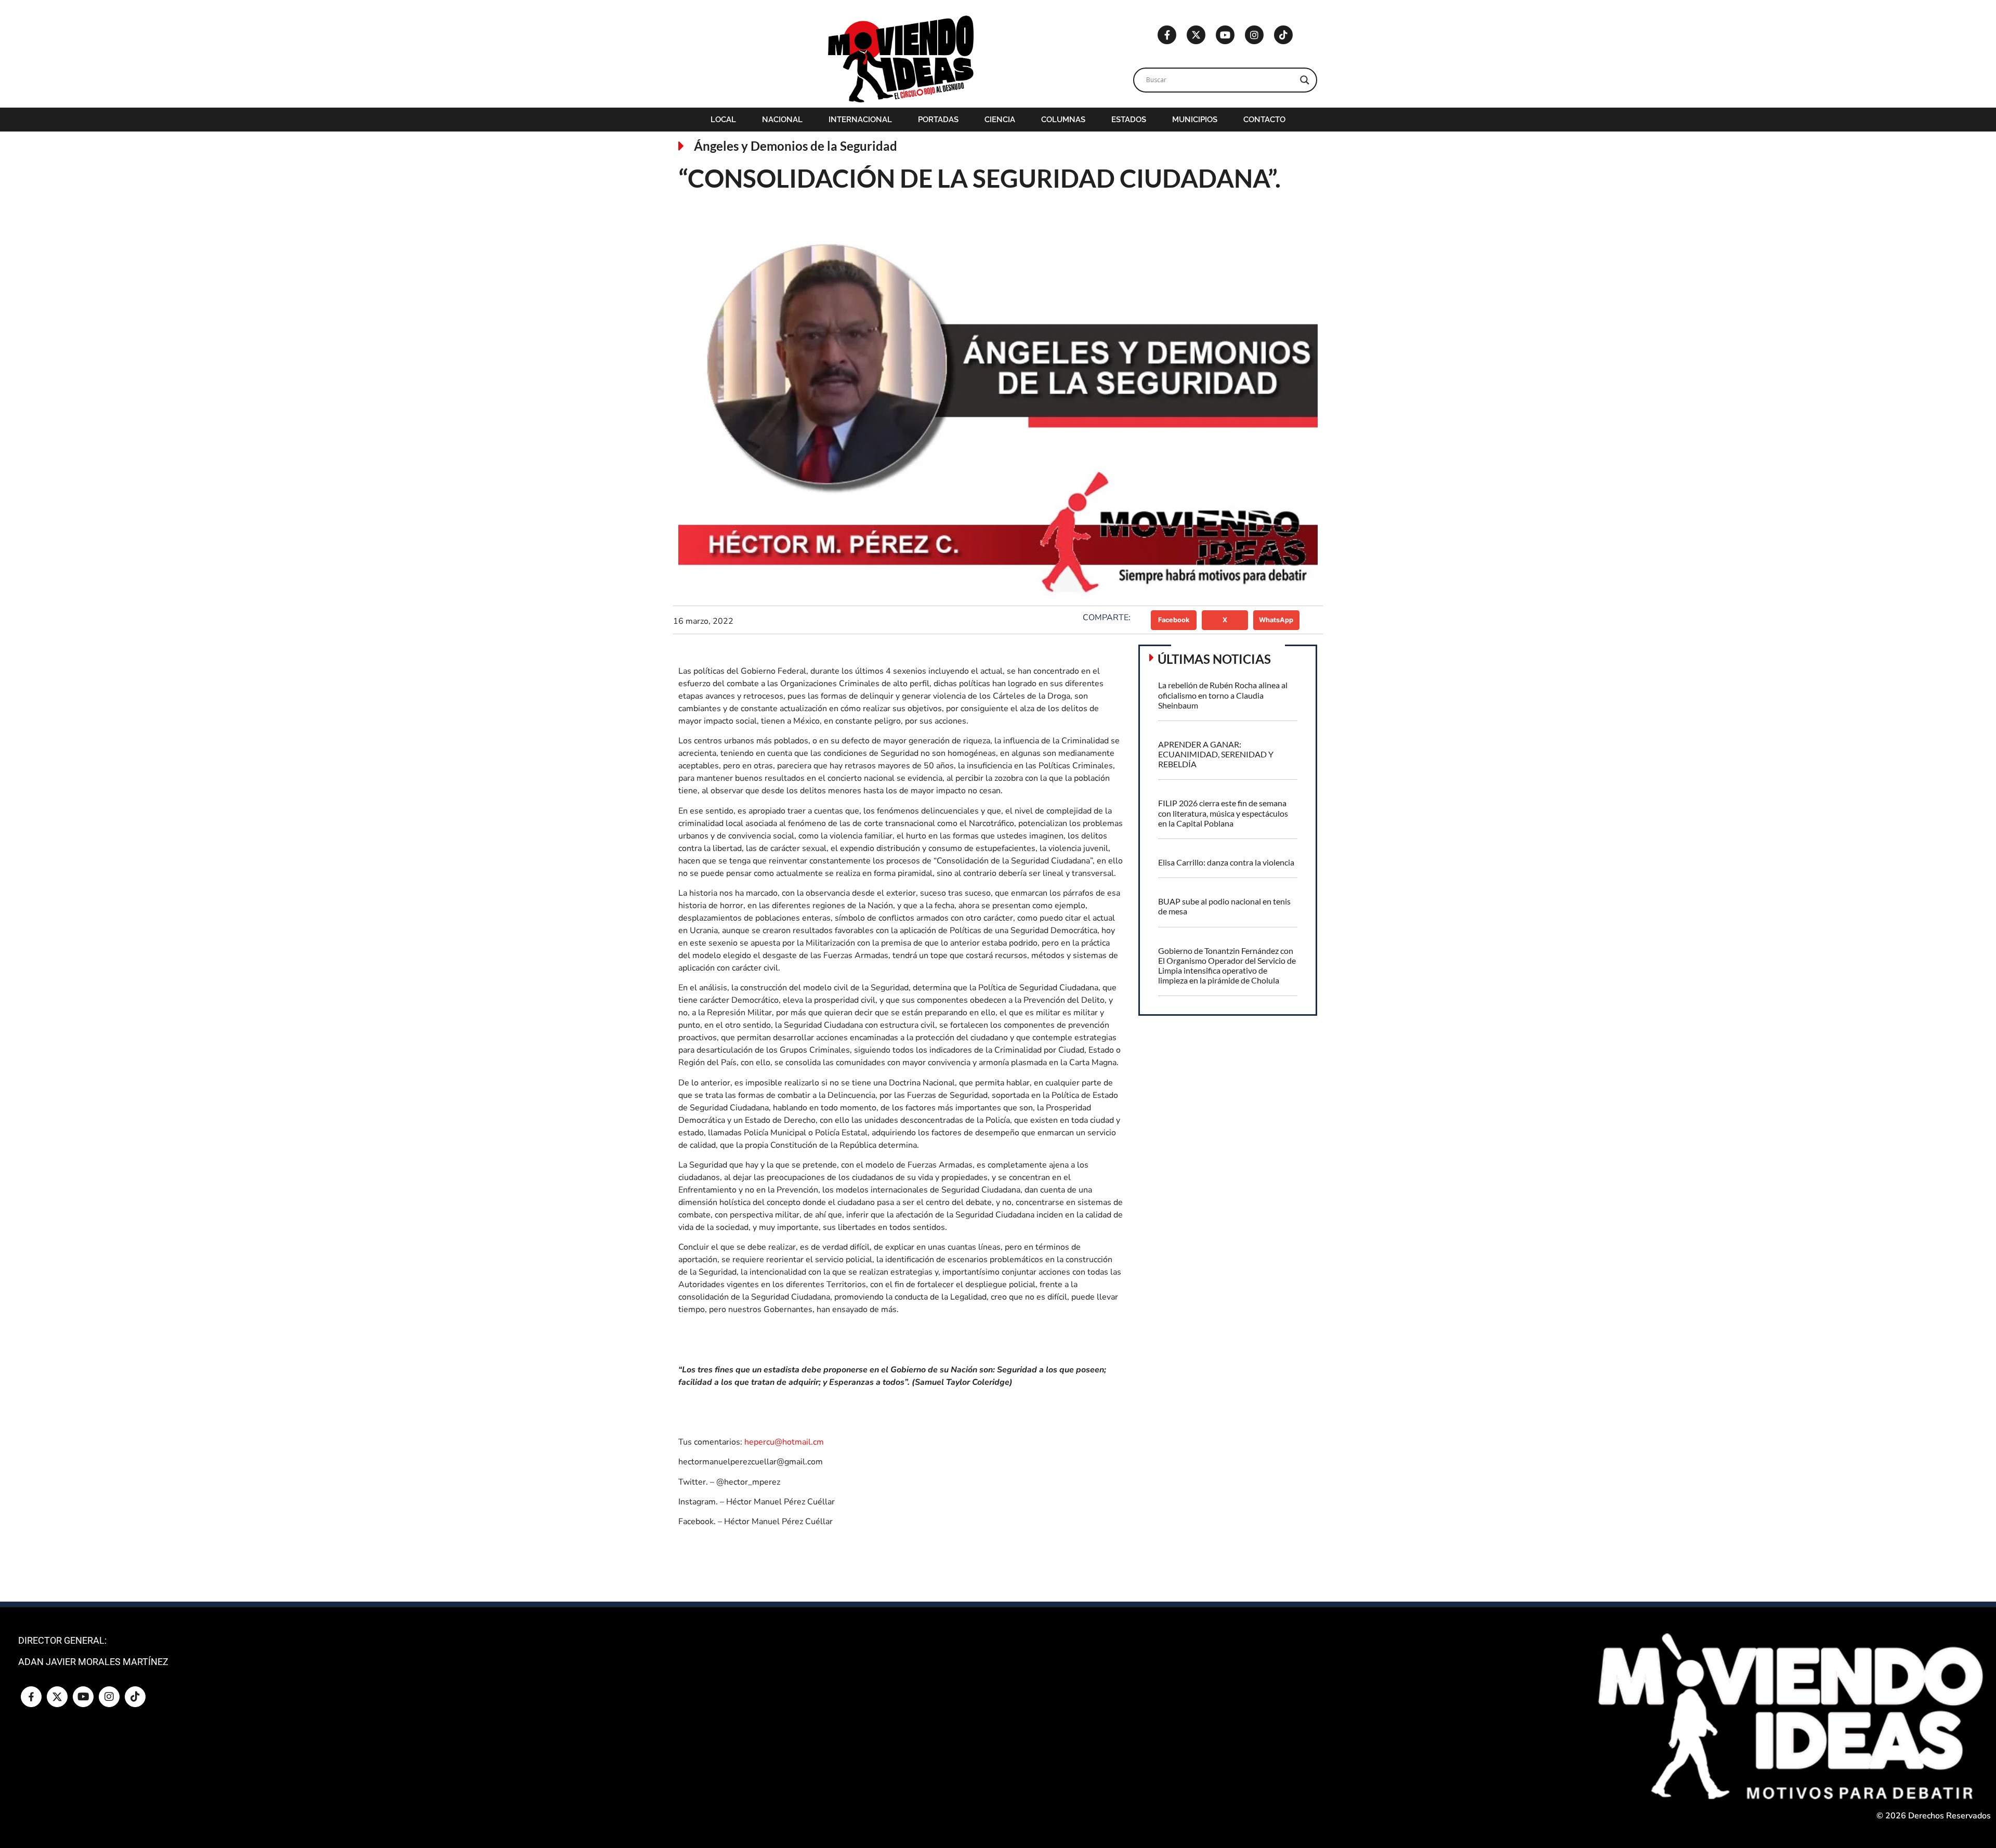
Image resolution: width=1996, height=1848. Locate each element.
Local (723, 120)
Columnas (1063, 120)
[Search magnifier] (1305, 80)
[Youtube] (1225, 35)
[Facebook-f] (1167, 35)
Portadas (938, 120)
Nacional (782, 120)
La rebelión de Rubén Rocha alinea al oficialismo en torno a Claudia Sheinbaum (1223, 695)
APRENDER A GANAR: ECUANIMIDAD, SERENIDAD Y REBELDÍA (1216, 754)
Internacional (860, 120)
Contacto (1264, 120)
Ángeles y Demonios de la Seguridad (796, 146)
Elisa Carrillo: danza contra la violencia (1226, 862)
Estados (1129, 120)
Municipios (1195, 120)
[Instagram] (1254, 35)
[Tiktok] (1283, 35)
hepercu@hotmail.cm (784, 1442)
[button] (1174, 620)
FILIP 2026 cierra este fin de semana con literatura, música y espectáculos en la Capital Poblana (1223, 813)
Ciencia (1000, 120)
